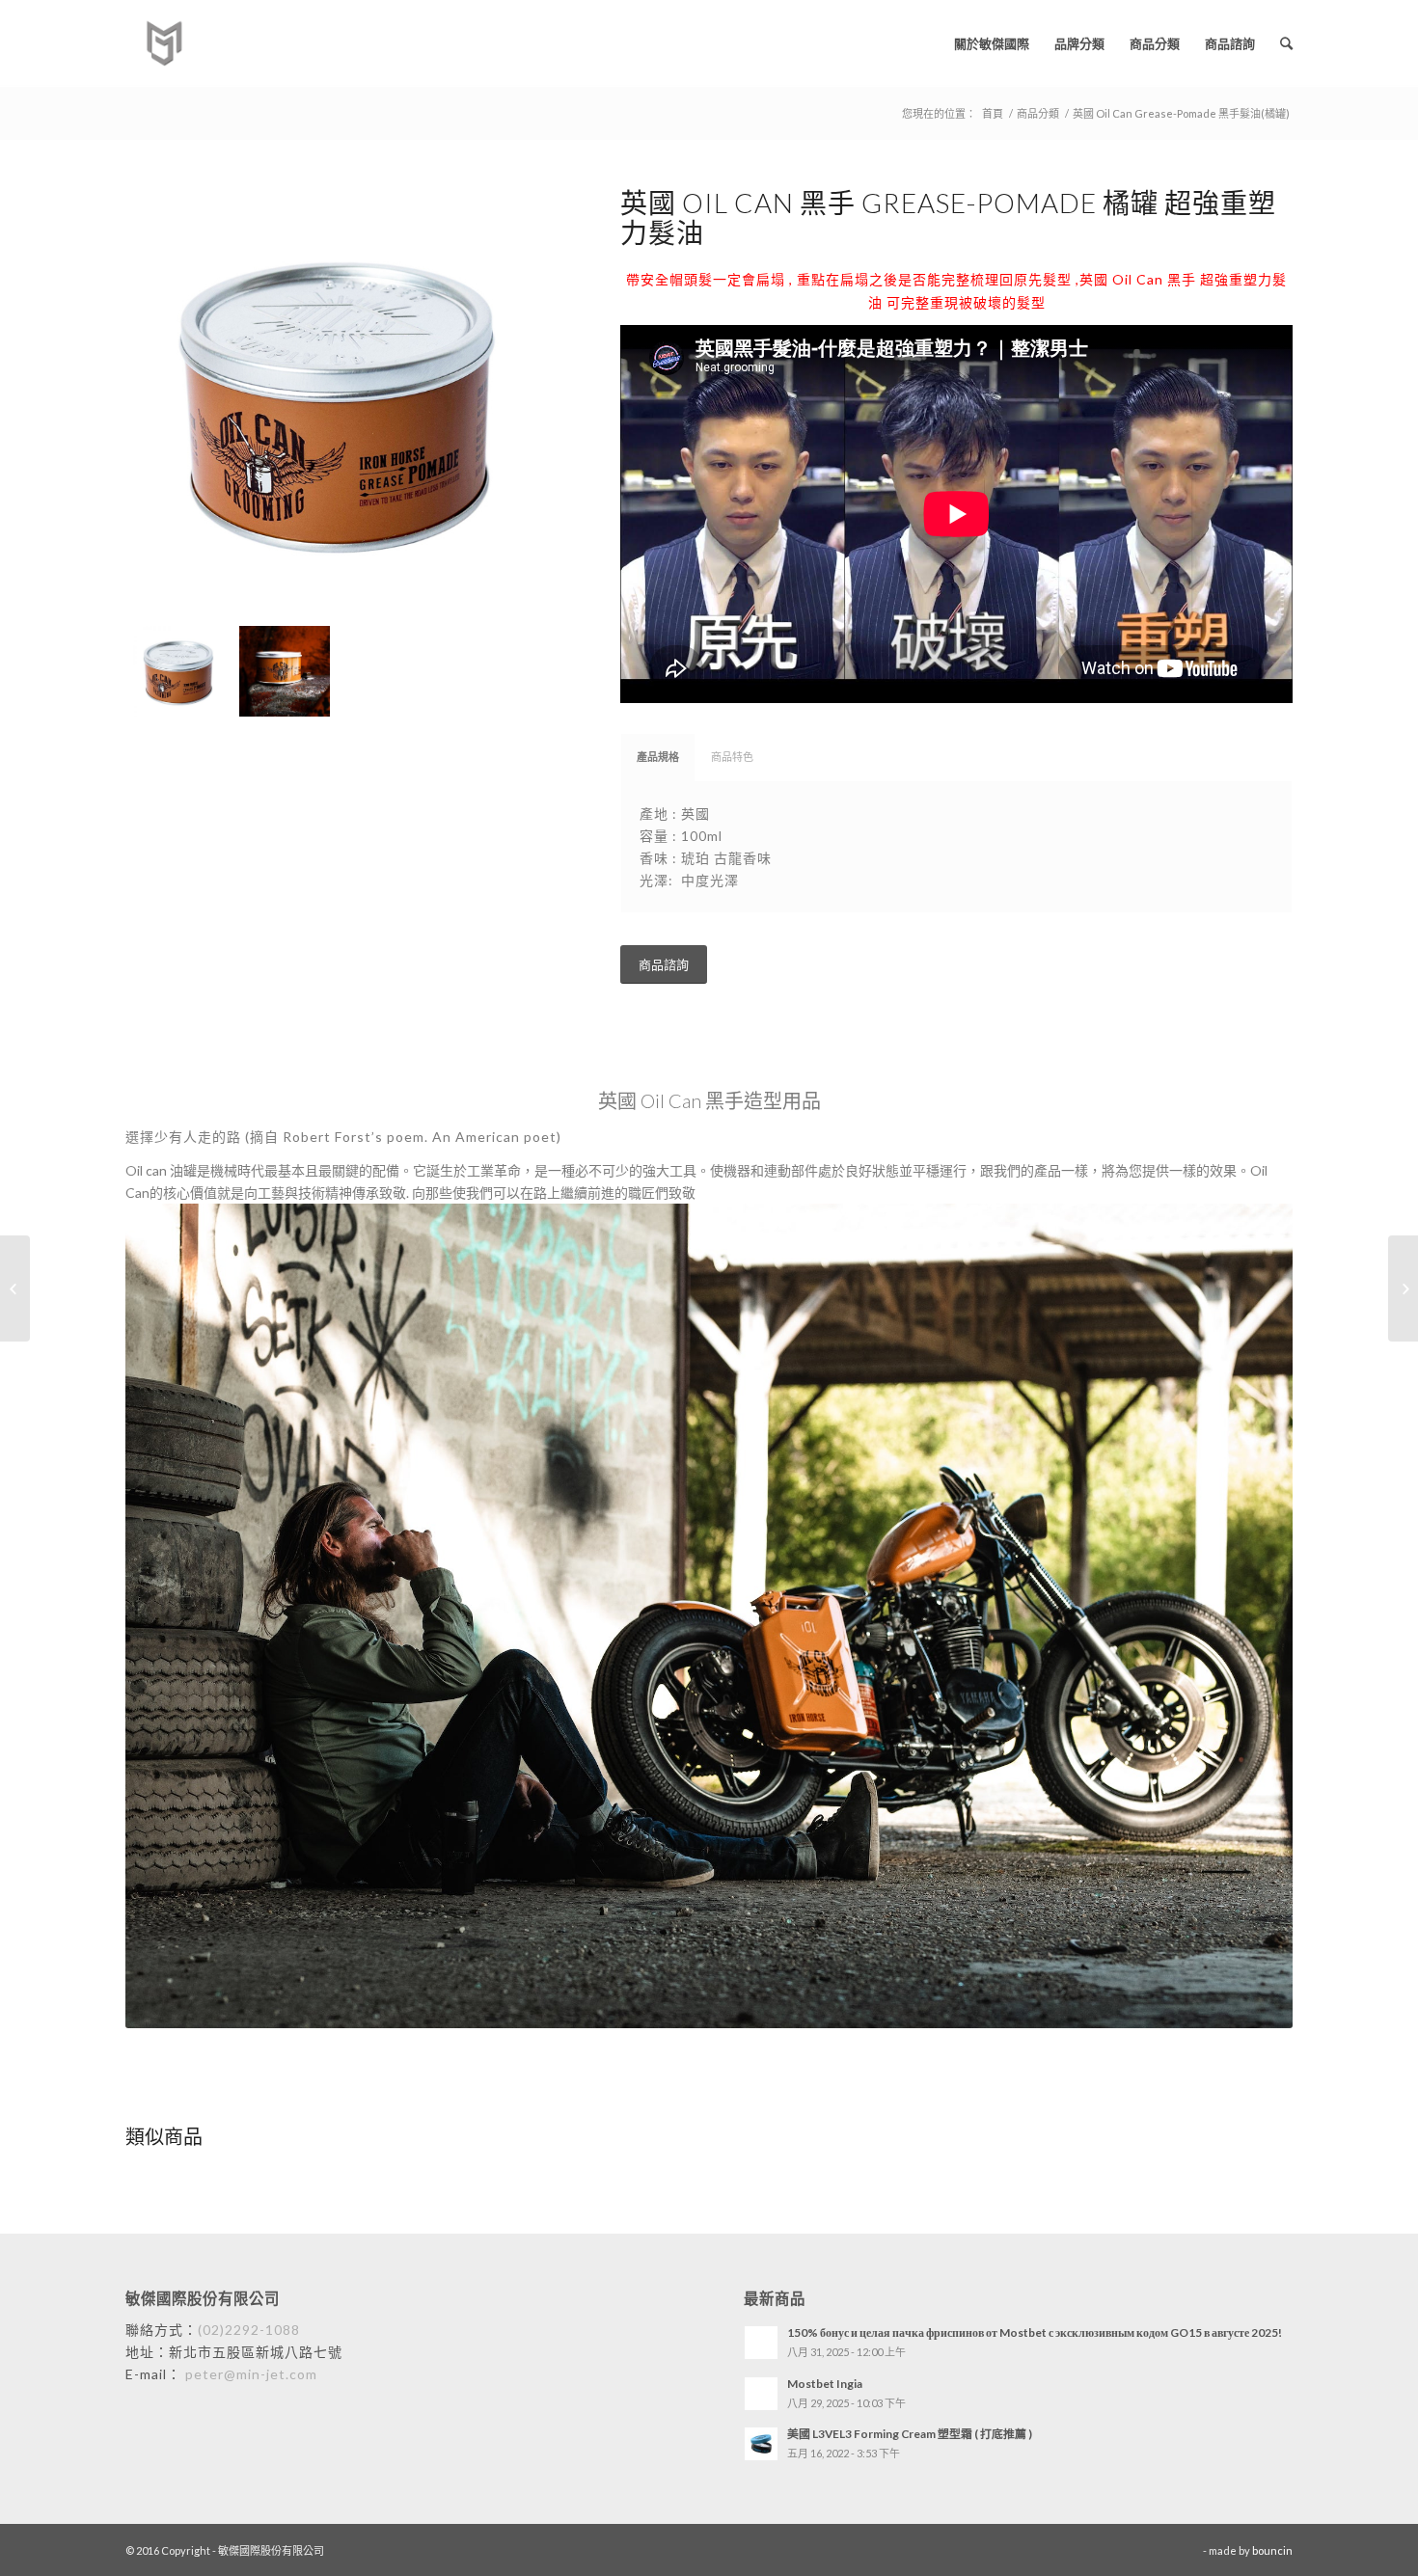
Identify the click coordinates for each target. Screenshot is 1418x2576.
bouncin (1272, 2550)
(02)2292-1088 (249, 2330)
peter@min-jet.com (249, 2374)
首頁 (993, 113)
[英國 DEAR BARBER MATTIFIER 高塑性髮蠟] (15, 1288)
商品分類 (1038, 113)
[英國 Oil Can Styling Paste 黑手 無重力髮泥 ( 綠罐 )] (1403, 1288)
